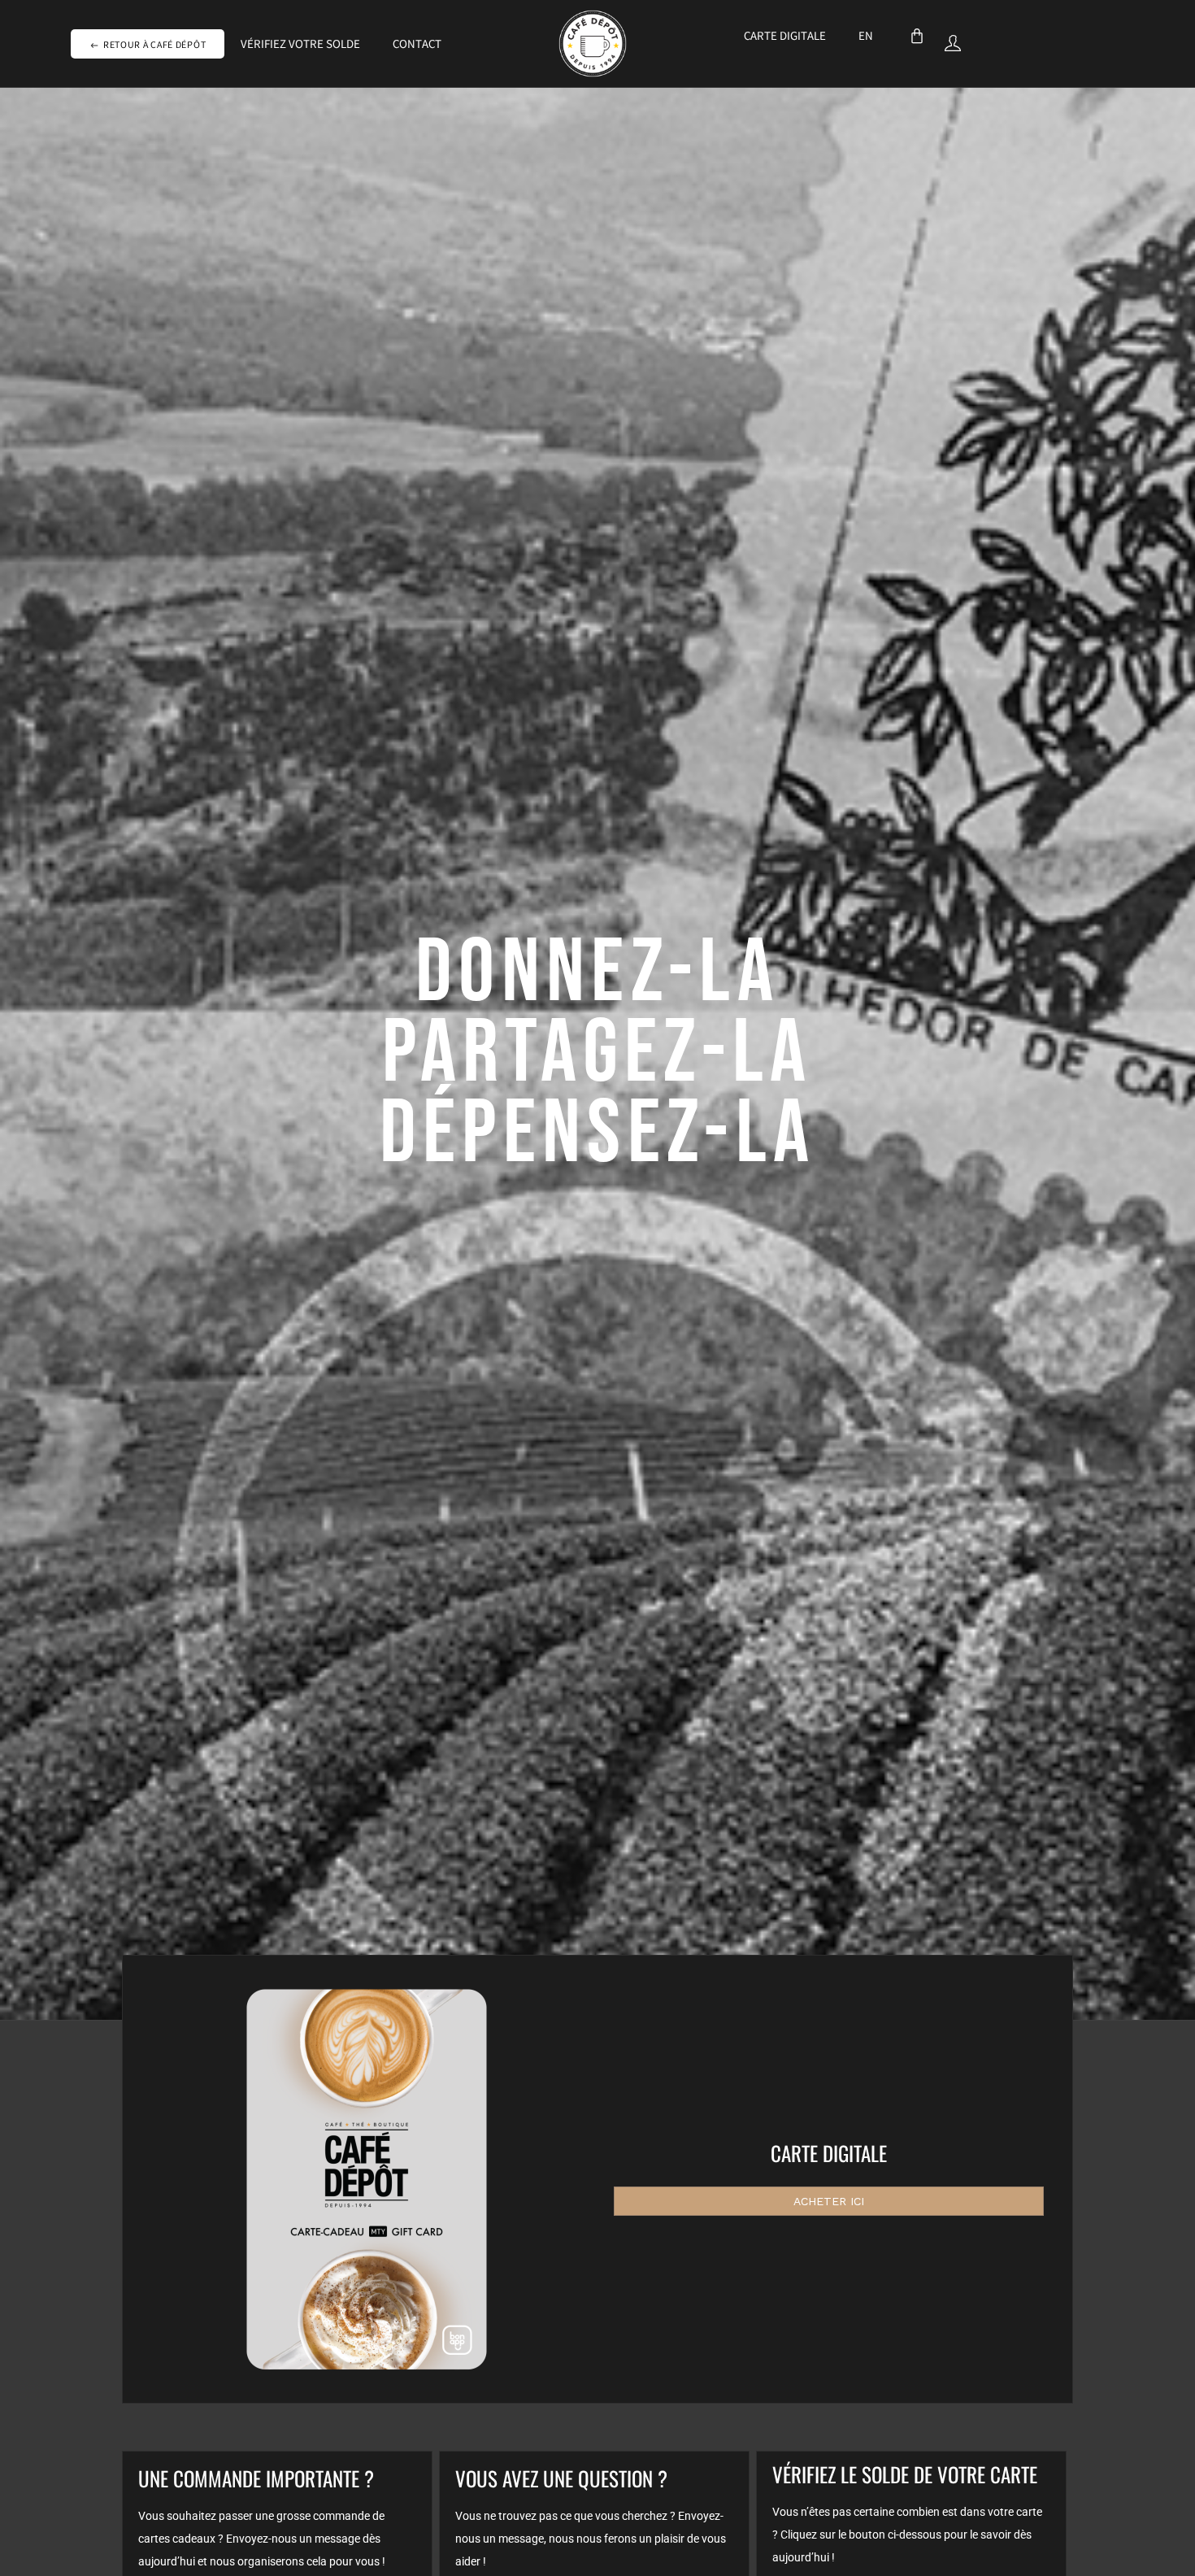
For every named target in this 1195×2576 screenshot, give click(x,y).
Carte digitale (785, 37)
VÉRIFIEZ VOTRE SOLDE (300, 46)
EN (866, 37)
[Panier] (917, 36)
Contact (417, 46)
